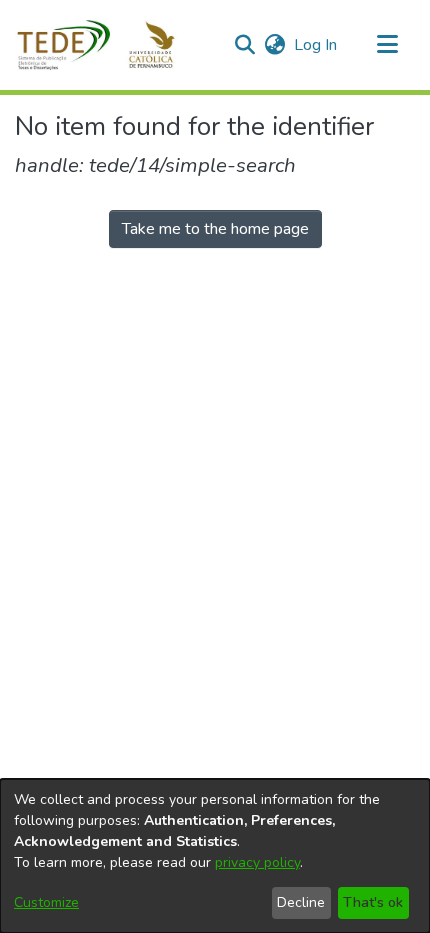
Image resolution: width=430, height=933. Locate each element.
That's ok (373, 902)
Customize (46, 902)
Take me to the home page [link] (215, 229)
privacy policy (257, 862)
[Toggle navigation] (387, 45)
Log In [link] (316, 45)
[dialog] (215, 856)
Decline (301, 902)
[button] (107, 45)
